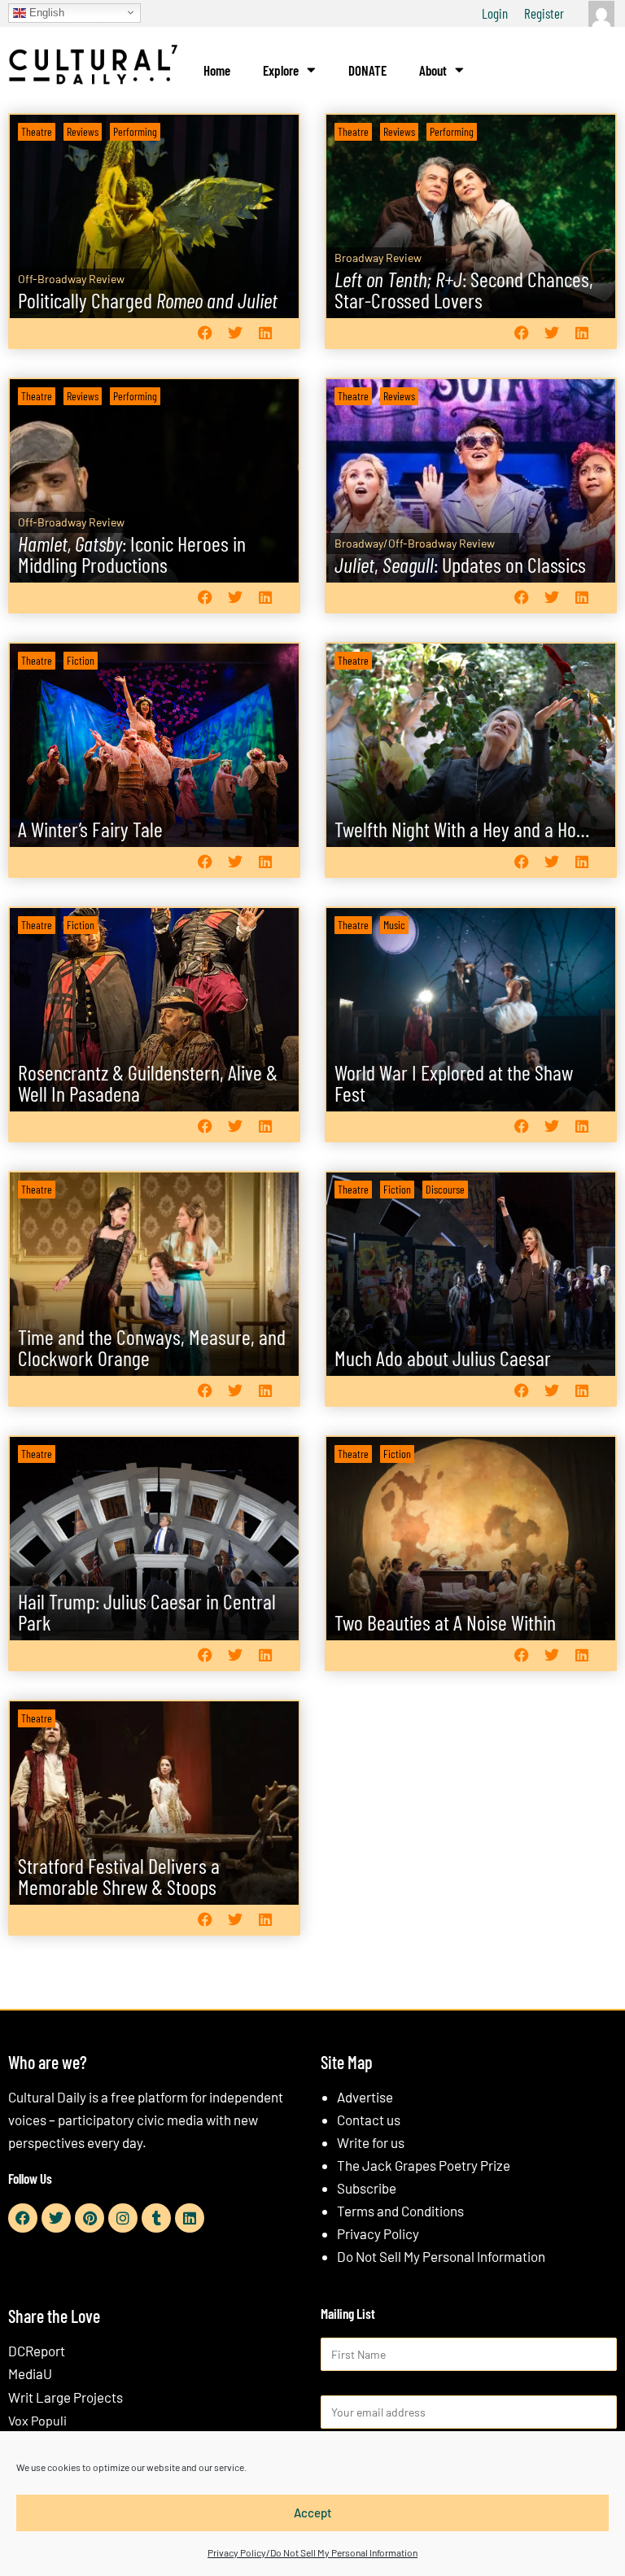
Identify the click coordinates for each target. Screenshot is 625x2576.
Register (544, 13)
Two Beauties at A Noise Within (445, 1622)
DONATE (367, 70)
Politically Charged (148, 300)
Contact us (369, 2120)
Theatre (37, 131)
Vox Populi (37, 2420)
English (45, 12)
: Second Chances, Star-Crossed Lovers (464, 289)
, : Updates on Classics (460, 564)
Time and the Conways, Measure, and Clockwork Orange (152, 1347)
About (433, 70)
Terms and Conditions (400, 2211)
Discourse (445, 1189)
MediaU (30, 2373)
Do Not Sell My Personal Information (441, 2256)
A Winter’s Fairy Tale (90, 829)
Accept (313, 2513)
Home (217, 70)
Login (495, 13)
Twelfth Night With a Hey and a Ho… (462, 829)
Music (394, 925)
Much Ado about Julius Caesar (443, 1358)
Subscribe (367, 2188)
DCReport (37, 2351)
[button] (205, 333)
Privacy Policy (378, 2233)
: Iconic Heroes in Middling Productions (132, 554)
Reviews (83, 131)
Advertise (365, 2097)
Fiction (81, 660)
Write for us (371, 2142)
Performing (135, 131)
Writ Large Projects (66, 2397)
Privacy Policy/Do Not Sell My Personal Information (312, 2552)
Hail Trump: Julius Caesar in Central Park (147, 1611)
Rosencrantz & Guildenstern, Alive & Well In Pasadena (148, 1083)
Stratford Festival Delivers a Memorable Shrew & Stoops (119, 1876)
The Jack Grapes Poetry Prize (424, 2165)
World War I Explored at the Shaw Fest (454, 1083)
